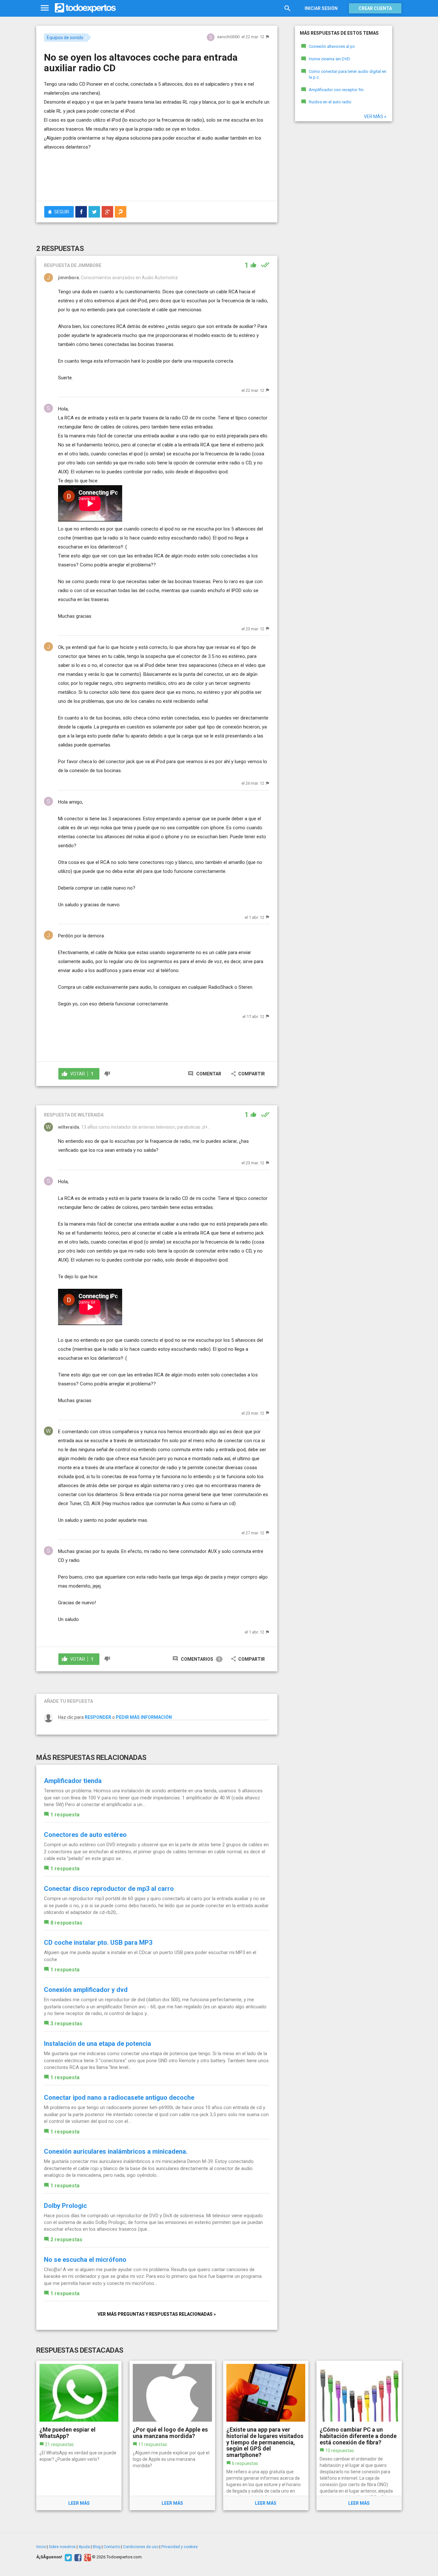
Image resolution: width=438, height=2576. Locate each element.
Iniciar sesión (321, 8)
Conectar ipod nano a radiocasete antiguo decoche (119, 2098)
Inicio (41, 2547)
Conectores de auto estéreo (85, 1835)
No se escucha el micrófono (85, 2260)
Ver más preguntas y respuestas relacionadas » (157, 2314)
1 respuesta (65, 1815)
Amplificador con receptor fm (336, 90)
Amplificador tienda (73, 1781)
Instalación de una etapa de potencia (97, 2044)
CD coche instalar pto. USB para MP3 (98, 1943)
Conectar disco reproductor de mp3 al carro (109, 1889)
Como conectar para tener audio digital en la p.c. (348, 74)
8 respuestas (66, 1923)
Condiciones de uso (141, 2547)
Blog (97, 2547)
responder (98, 1717)
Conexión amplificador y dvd (86, 1990)
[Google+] (87, 2557)
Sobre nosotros (62, 2547)
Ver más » (375, 116)
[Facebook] (77, 2557)
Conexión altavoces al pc (332, 46)
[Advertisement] (157, 178)
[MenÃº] (45, 8)
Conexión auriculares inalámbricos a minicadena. (116, 2151)
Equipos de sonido (65, 38)
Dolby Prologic (65, 2206)
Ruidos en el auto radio (330, 102)
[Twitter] (67, 2557)
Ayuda (84, 2547)
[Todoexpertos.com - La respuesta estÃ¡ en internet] (85, 8)
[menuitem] (81, 212)
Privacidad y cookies (180, 2547)
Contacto (112, 2547)
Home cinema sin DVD (329, 59)
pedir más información (144, 1717)
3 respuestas (66, 2024)
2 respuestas (66, 2240)
